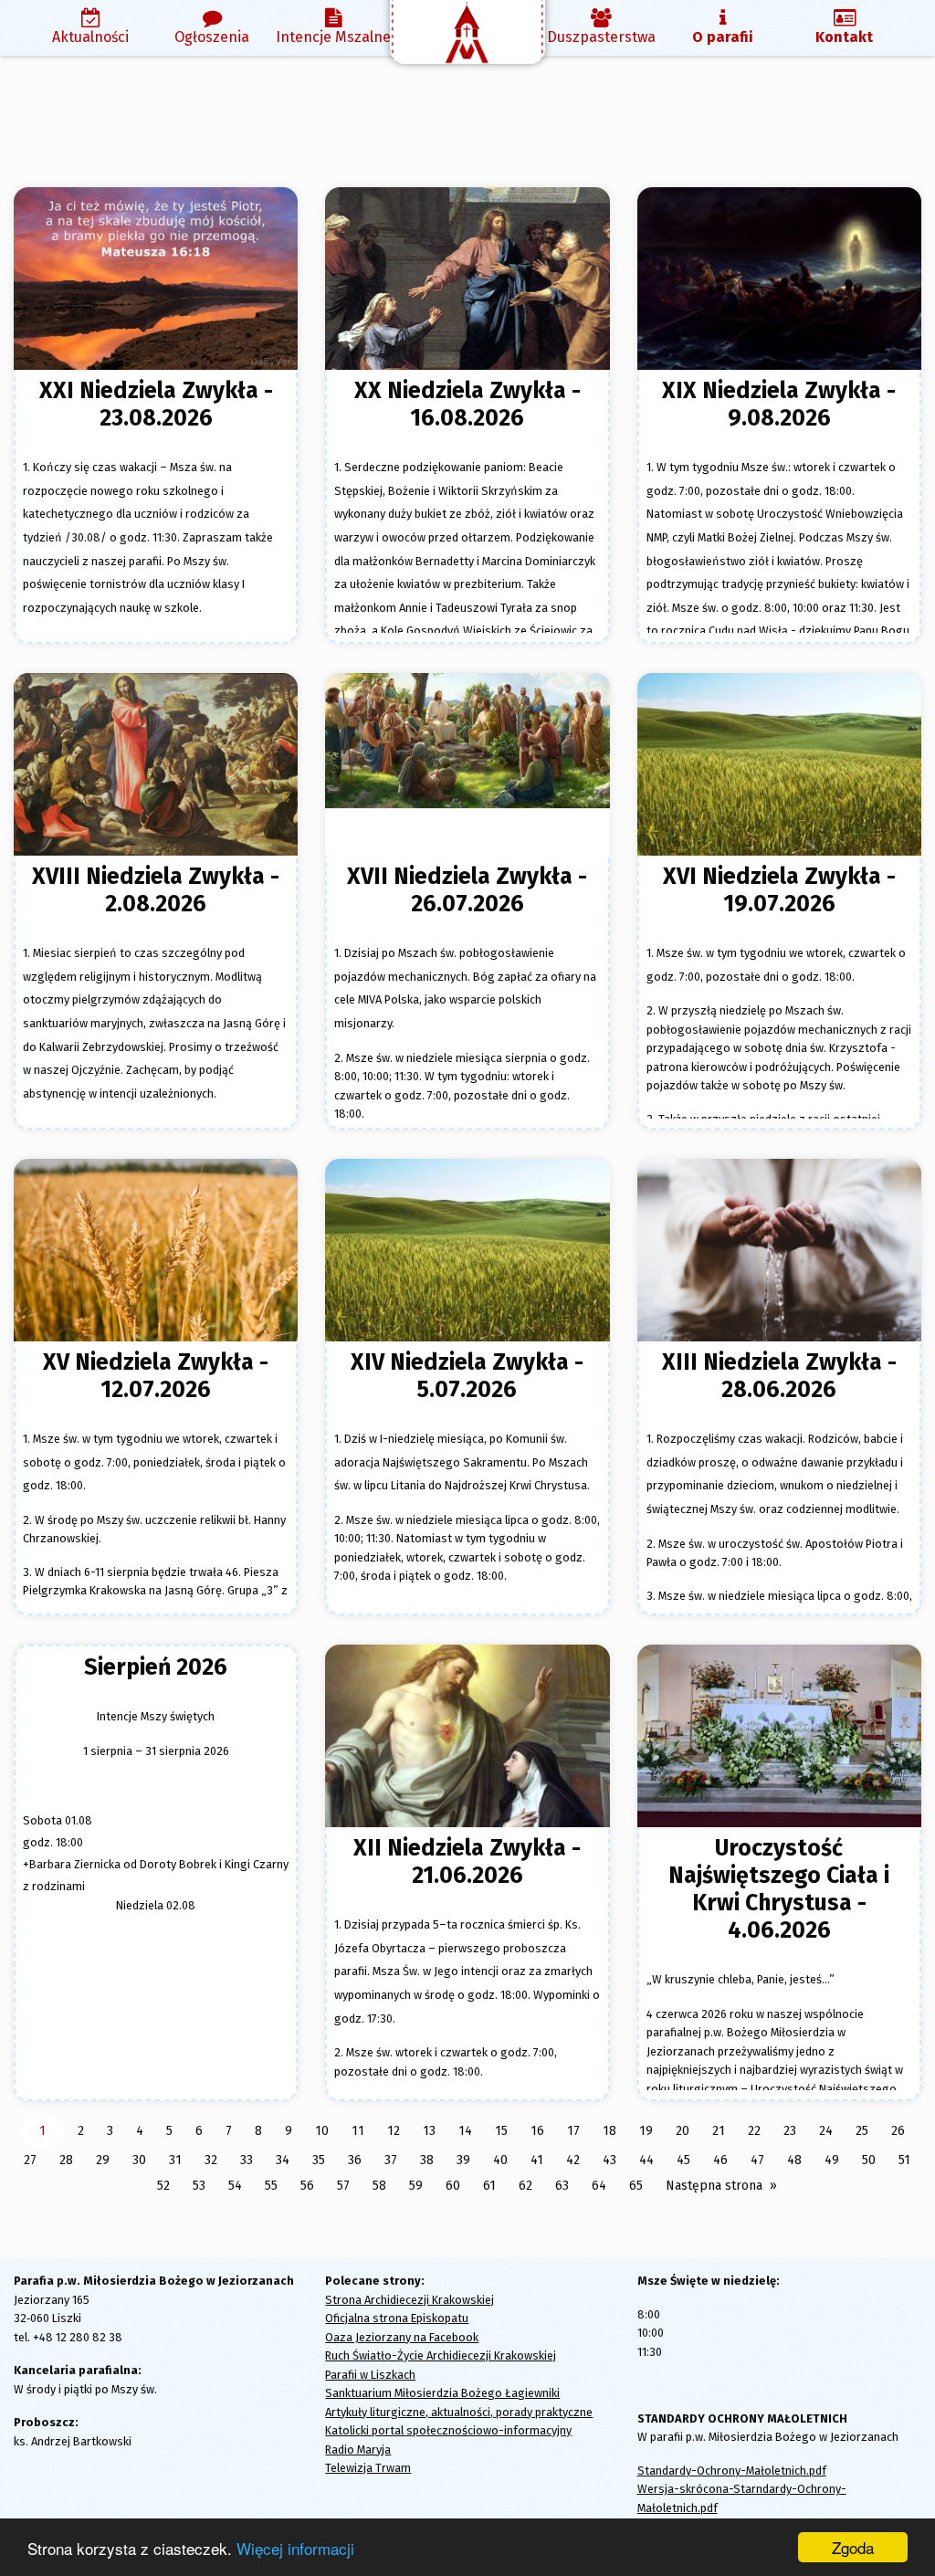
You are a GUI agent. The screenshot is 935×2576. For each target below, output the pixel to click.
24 (826, 2131)
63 (562, 2186)
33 (247, 2160)
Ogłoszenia (212, 37)
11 (358, 2131)
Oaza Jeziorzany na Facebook (402, 2337)
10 (322, 2131)
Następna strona (714, 2186)
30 (139, 2160)
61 (489, 2186)
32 (211, 2160)
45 (683, 2160)
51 (904, 2160)
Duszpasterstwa (601, 37)
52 (163, 2186)
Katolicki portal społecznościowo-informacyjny (448, 2430)
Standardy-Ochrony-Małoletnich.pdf (732, 2471)
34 (283, 2160)
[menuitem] (91, 28)
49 (832, 2160)
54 (235, 2186)
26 (898, 2131)
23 (790, 2131)
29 (103, 2160)
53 (199, 2186)
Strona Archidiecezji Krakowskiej (410, 2300)
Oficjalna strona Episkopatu (397, 2318)
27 (30, 2160)
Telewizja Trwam (368, 2468)
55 (271, 2186)
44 (646, 2160)
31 (175, 2160)
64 (599, 2186)
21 (719, 2131)
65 (636, 2186)
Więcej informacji (295, 2548)
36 (355, 2160)
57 (343, 2186)
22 (754, 2131)
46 (720, 2160)
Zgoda (853, 2547)
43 (609, 2160)
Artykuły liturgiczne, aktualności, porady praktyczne (459, 2412)
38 (427, 2160)
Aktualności (90, 37)
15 (501, 2131)
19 (646, 2131)
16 (537, 2131)
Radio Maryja (358, 2450)
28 (66, 2160)
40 (500, 2160)
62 (525, 2186)
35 (319, 2160)
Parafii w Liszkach (370, 2375)
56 (307, 2186)
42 (573, 2160)
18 (609, 2131)
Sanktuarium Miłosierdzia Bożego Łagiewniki (442, 2393)
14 (465, 2131)
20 (683, 2131)
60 (453, 2186)
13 (429, 2131)
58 (379, 2186)
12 (394, 2131)
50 (869, 2160)
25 (862, 2131)
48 (794, 2160)
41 (537, 2160)
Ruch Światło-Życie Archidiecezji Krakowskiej (441, 2355)
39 (463, 2160)
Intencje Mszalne (333, 37)
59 (416, 2186)
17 (573, 2131)
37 (391, 2160)
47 (757, 2160)
